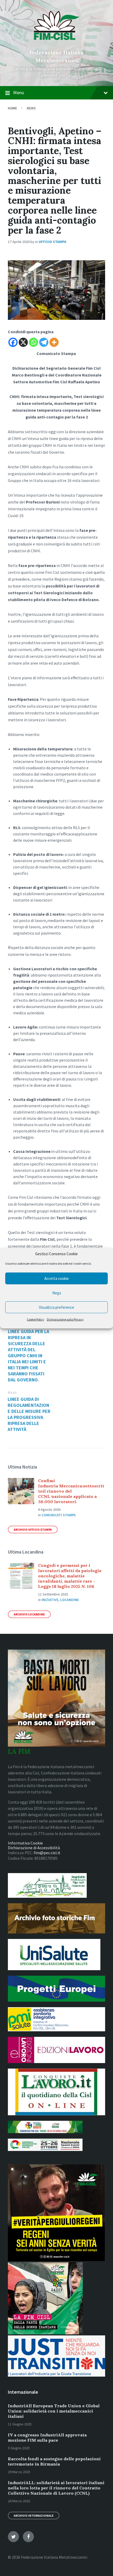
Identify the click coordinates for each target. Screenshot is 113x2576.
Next (12, 1393)
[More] (54, 342)
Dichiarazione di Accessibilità (34, 1848)
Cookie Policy (35, 1319)
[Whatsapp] (34, 342)
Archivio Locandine (29, 1614)
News (31, 108)
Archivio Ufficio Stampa (33, 1530)
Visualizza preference (56, 1307)
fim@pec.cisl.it (47, 1853)
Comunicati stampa (59, 1515)
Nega (57, 1293)
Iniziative (50, 1600)
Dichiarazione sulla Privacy (65, 1319)
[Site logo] (57, 44)
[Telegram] (44, 342)
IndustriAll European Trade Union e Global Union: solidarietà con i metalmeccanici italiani (54, 2411)
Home (12, 108)
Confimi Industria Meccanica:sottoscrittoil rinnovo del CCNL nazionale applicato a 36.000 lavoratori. (71, 1491)
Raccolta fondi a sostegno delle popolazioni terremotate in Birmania (54, 2461)
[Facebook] (13, 342)
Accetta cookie (57, 1278)
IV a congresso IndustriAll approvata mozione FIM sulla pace (47, 2437)
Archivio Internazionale (34, 2516)
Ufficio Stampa (52, 242)
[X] (23, 342)
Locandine (70, 1600)
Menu (19, 92)
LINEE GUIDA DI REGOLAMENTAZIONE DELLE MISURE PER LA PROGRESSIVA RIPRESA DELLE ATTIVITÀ (29, 1414)
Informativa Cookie (25, 1843)
